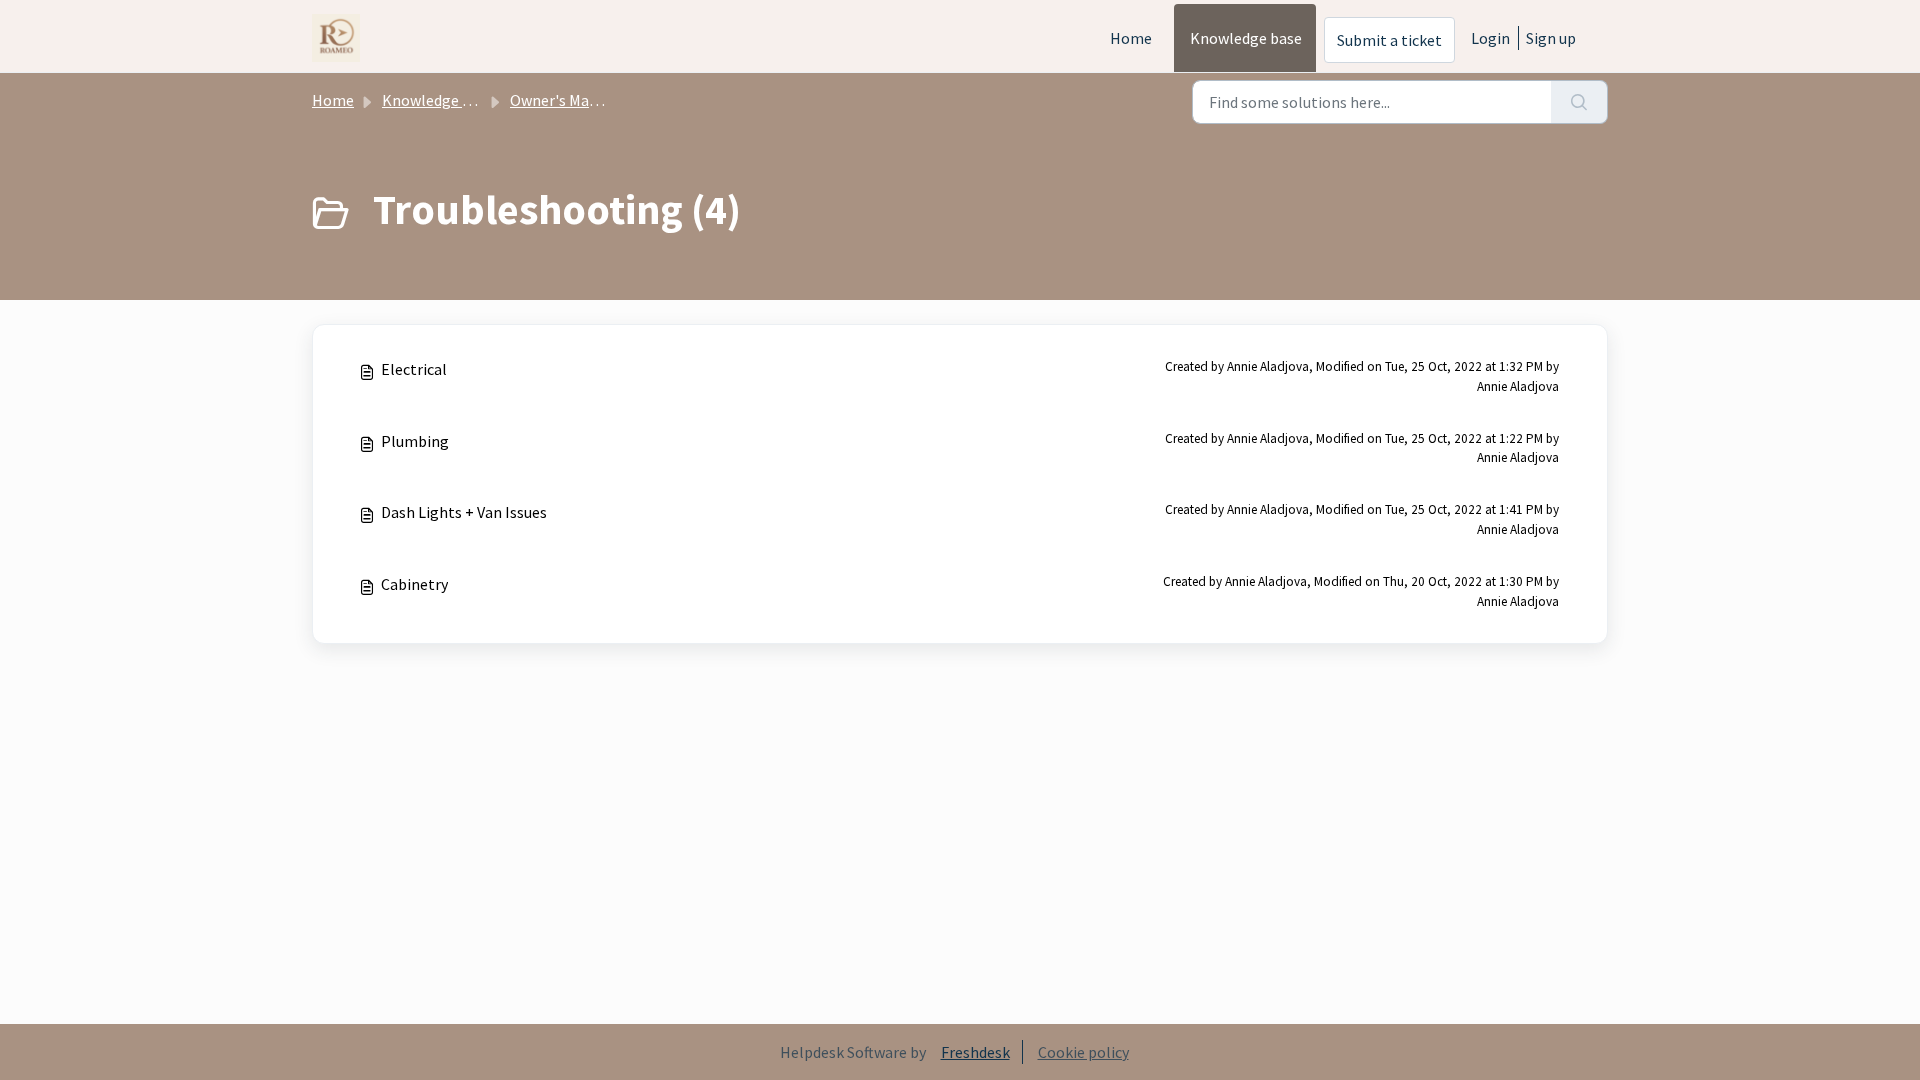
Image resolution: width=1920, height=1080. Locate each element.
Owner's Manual (564, 100)
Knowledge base (1246, 38)
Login (1490, 38)
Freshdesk (975, 1052)
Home (1131, 38)
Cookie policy (1083, 1052)
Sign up (1551, 38)
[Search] (1579, 102)
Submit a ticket (1389, 40)
